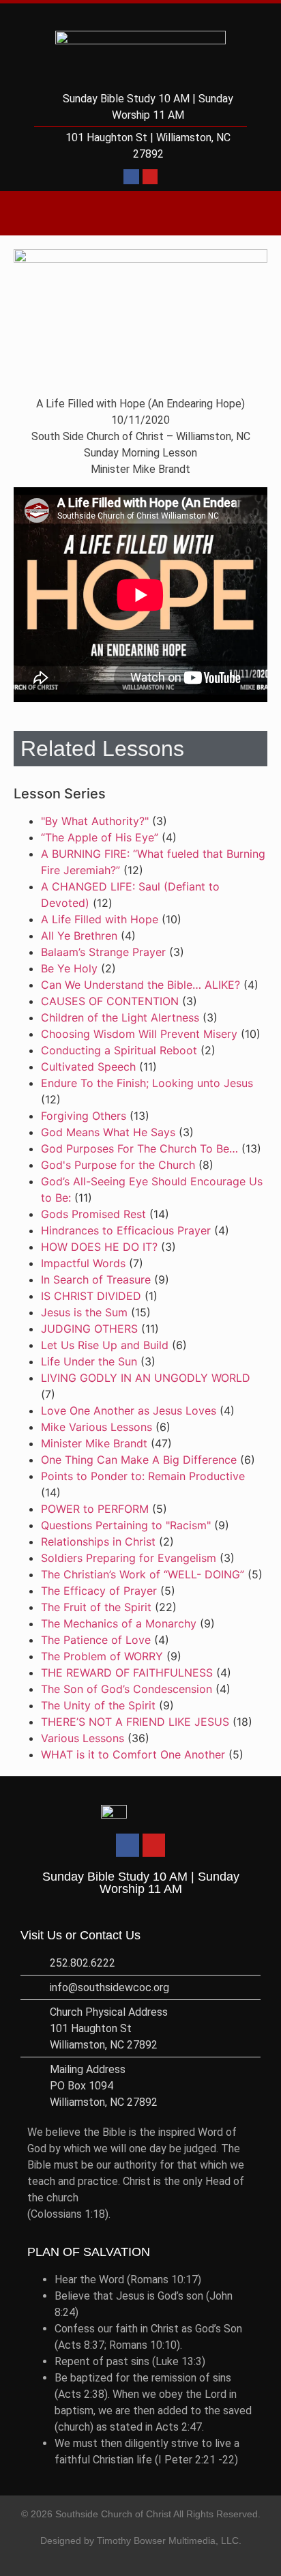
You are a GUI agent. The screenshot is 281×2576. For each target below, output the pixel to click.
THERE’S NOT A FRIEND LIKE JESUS (135, 1722)
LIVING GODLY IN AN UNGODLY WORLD (146, 1378)
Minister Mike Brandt (94, 1443)
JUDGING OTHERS (89, 1329)
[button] (140, 213)
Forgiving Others (84, 1116)
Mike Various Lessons (97, 1427)
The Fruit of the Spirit (96, 1607)
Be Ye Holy (69, 968)
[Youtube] (150, 177)
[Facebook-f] (131, 177)
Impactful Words (83, 1263)
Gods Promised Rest (93, 1214)
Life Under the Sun (89, 1361)
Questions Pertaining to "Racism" (126, 1525)
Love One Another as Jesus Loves (129, 1410)
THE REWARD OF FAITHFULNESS (127, 1673)
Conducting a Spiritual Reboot (119, 1050)
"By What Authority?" (95, 821)
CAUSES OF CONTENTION (110, 1001)
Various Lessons (83, 1738)
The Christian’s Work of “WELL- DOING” (143, 1574)
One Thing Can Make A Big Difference (139, 1460)
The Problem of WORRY (102, 1656)
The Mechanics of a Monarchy (119, 1623)
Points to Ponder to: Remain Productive (143, 1476)
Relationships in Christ (98, 1542)
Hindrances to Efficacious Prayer (126, 1230)
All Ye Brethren (79, 936)
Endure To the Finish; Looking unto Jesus (147, 1083)
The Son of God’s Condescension (127, 1689)
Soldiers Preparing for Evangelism (129, 1558)
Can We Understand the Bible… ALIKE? (140, 985)
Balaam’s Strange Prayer (103, 952)
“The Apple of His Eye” (100, 837)
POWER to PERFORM (95, 1509)
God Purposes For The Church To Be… (139, 1148)
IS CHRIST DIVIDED (91, 1296)
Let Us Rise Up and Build (105, 1345)
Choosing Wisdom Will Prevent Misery (139, 1034)
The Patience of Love (96, 1640)
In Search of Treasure (96, 1279)
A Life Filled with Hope (100, 919)
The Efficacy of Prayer (99, 1591)
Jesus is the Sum (84, 1312)
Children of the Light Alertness (120, 1017)
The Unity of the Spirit (98, 1705)
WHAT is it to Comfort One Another (133, 1754)
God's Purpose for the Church (118, 1165)
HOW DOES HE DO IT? (99, 1247)
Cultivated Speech (88, 1067)
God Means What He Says (108, 1132)
